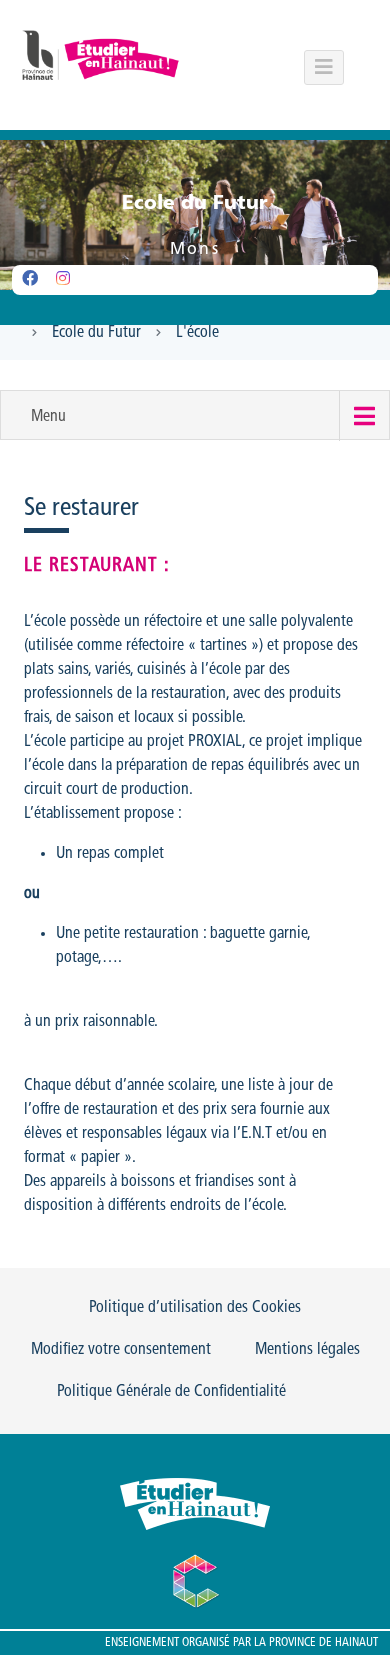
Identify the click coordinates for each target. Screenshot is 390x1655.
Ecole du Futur (96, 333)
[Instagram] (63, 280)
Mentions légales (307, 1350)
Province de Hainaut (323, 1643)
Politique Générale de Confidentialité (171, 1392)
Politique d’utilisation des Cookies (195, 1308)
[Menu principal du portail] (324, 67)
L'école (197, 333)
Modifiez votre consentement (121, 1350)
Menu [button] (48, 417)
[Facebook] (30, 280)
